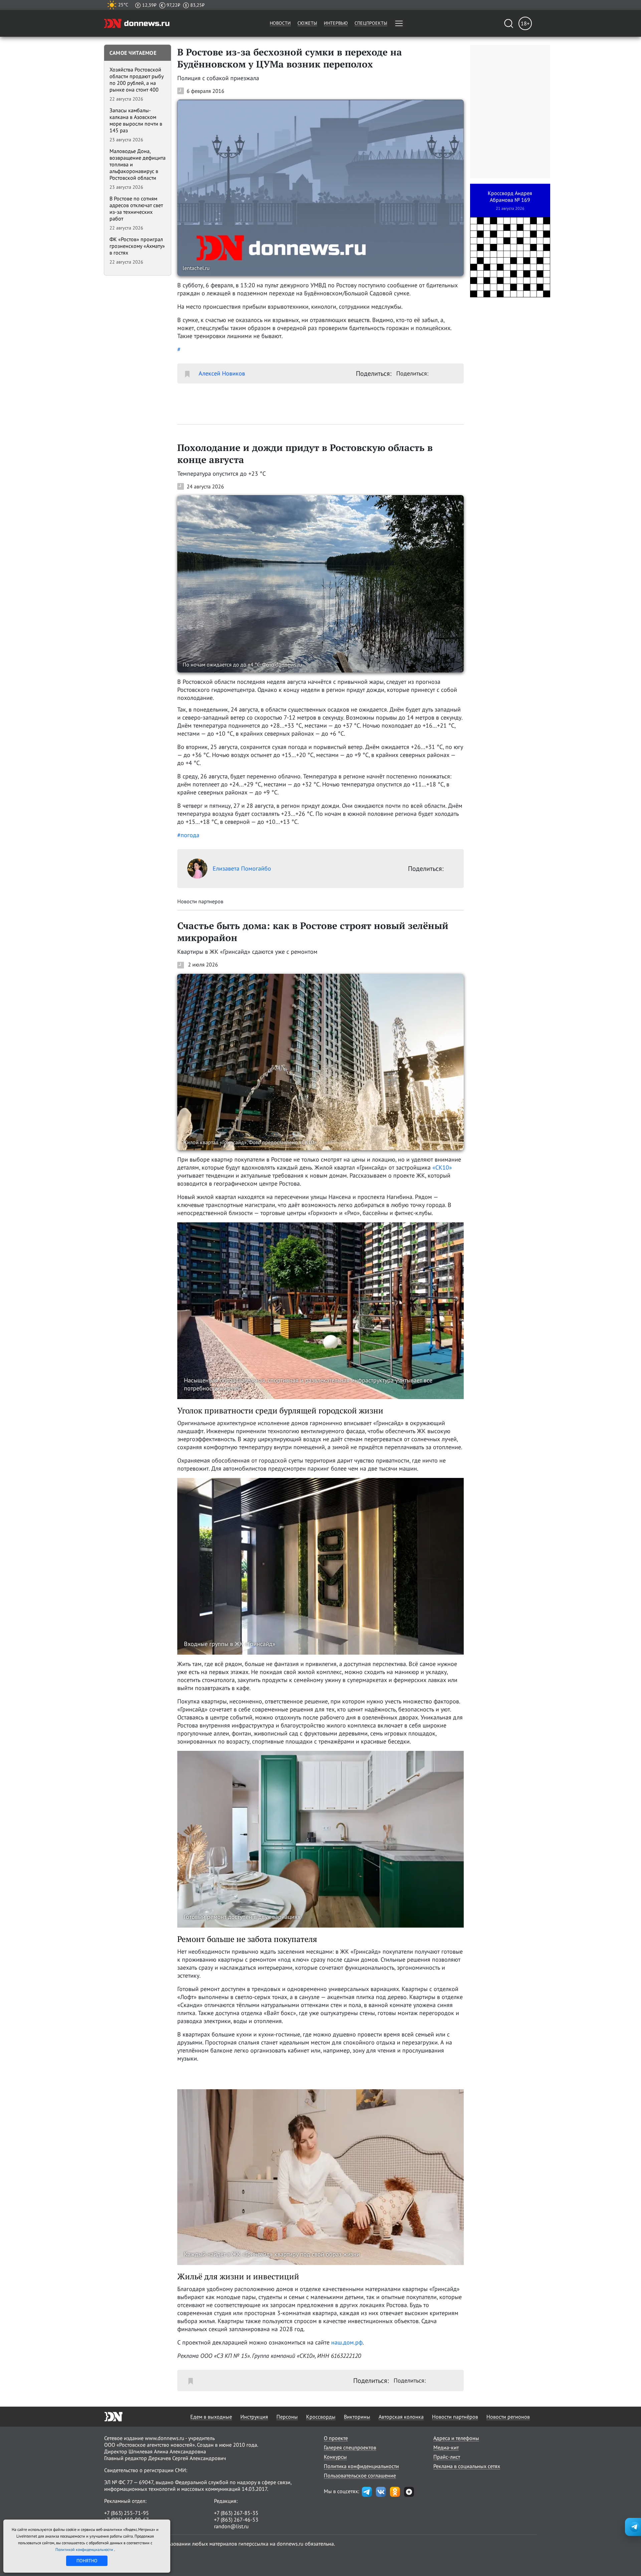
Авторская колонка (401, 2417)
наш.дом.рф (347, 2342)
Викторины (357, 2417)
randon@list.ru (231, 2526)
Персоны (287, 2417)
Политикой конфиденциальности (85, 2549)
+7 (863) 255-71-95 (127, 2513)
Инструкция (254, 2417)
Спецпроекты (371, 23)
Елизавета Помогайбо (242, 868)
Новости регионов (508, 2417)
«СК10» (442, 1167)
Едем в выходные (211, 2417)
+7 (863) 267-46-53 (236, 2520)
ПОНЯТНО (87, 2561)
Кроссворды (321, 2417)
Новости (280, 23)
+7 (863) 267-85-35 (236, 2513)
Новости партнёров (455, 2417)
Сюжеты (307, 23)
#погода (188, 835)
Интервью (336, 23)
